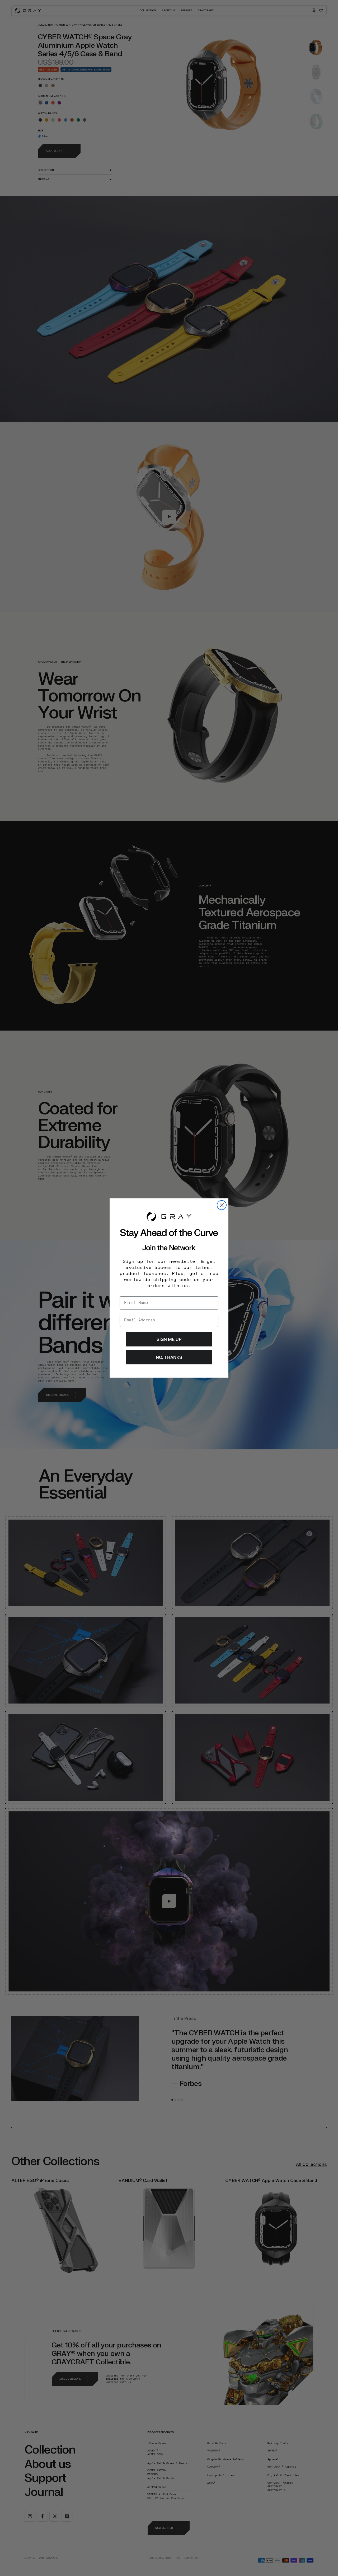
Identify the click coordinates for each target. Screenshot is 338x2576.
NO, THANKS (169, 1357)
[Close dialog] (222, 1205)
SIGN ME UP (169, 1339)
